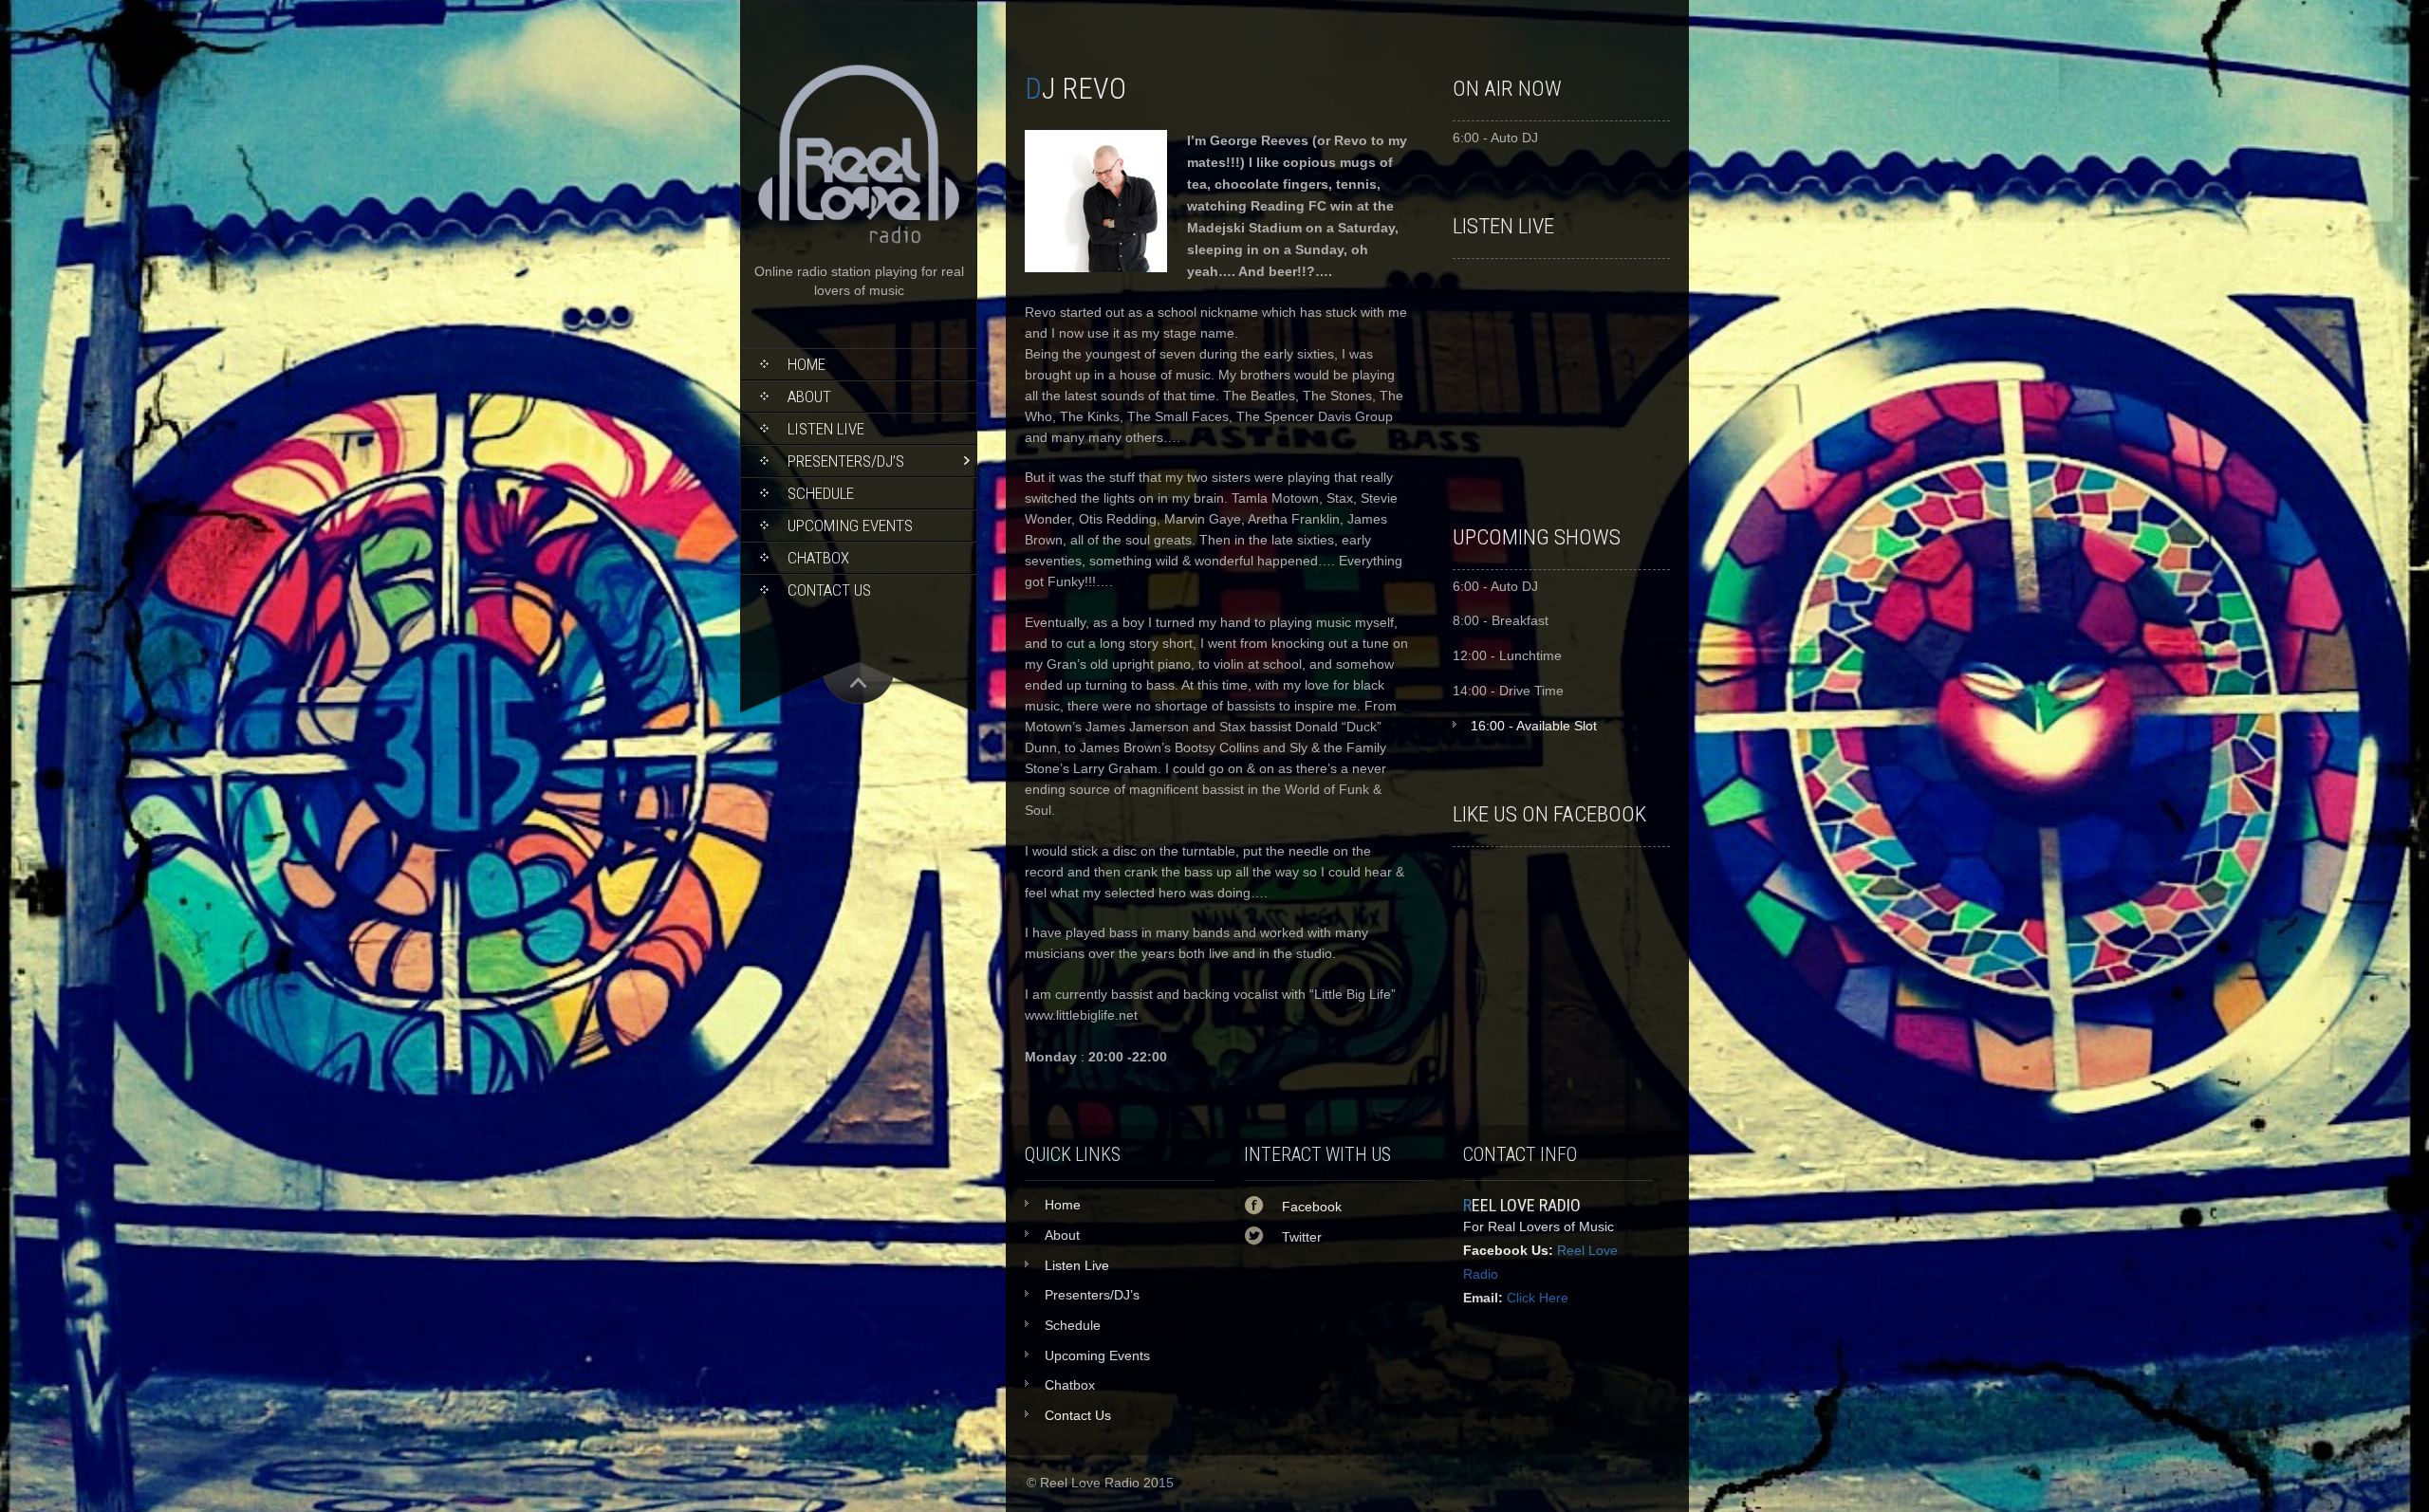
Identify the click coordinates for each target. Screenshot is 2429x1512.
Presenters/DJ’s (846, 461)
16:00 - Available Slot (1534, 726)
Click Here (1538, 1298)
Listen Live (826, 429)
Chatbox (818, 558)
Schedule (821, 493)
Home (807, 364)
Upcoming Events (850, 526)
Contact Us (829, 590)
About (809, 396)
